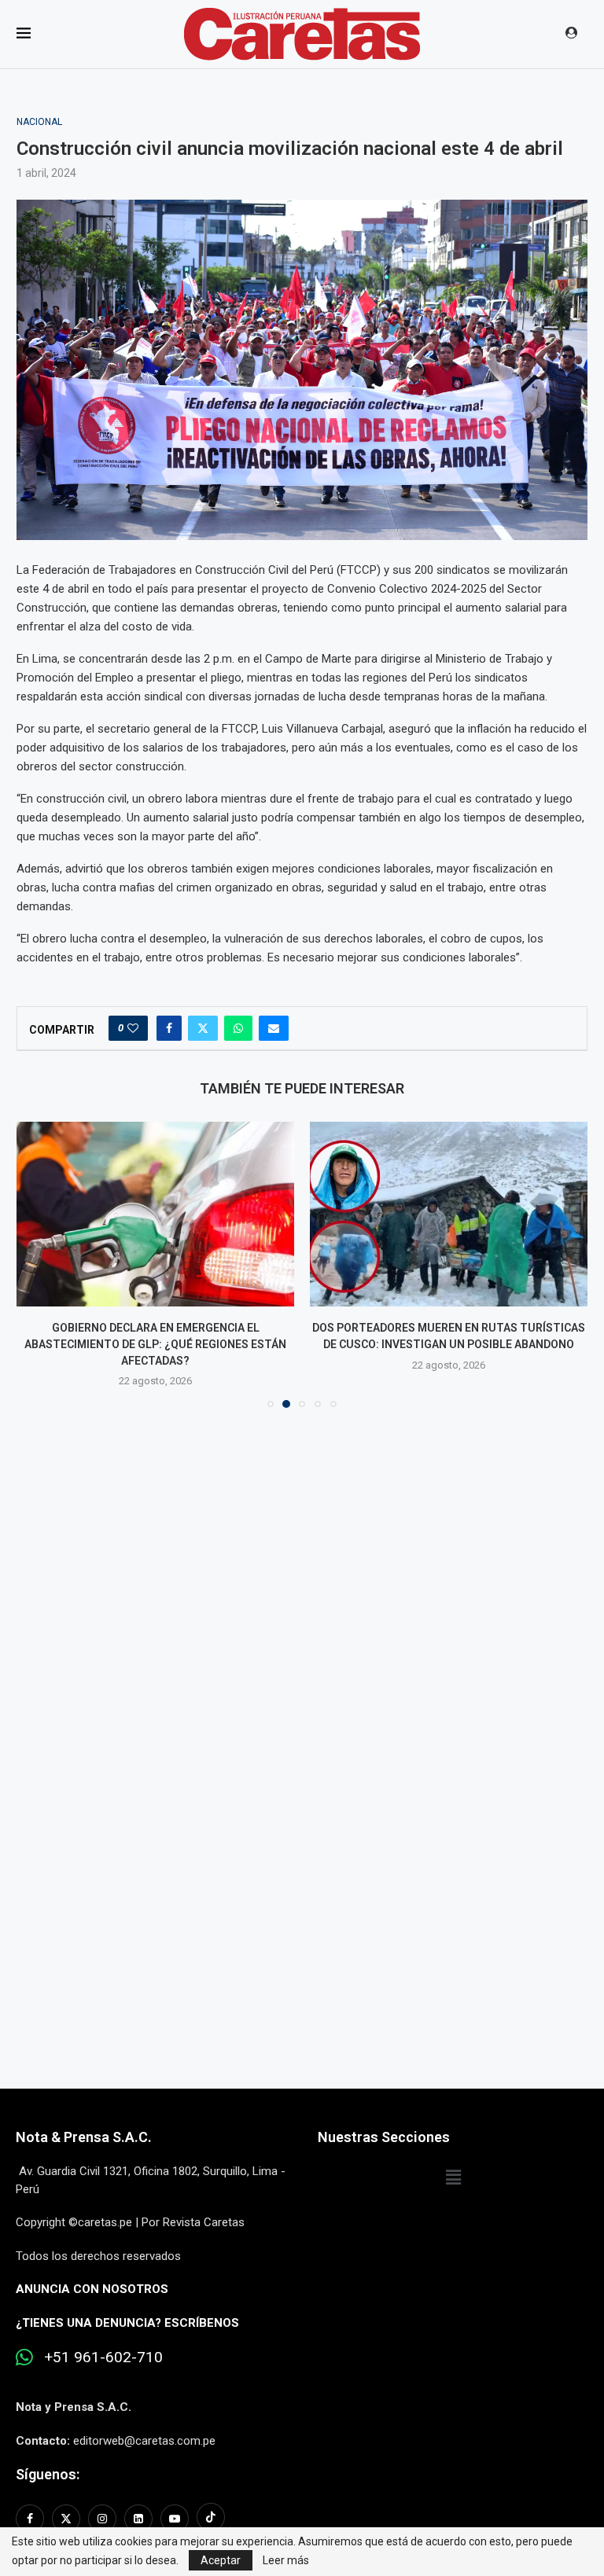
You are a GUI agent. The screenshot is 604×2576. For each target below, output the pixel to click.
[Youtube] (175, 2519)
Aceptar (221, 2560)
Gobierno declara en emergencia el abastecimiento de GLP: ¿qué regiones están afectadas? (155, 1344)
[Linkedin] (138, 2519)
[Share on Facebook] (169, 1028)
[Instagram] (102, 2519)
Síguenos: (48, 2474)
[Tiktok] (211, 2519)
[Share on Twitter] (203, 1028)
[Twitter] (66, 2519)
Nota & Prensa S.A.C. (84, 2137)
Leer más (286, 2560)
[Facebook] (32, 2519)
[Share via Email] (274, 1028)
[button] (38, 1264)
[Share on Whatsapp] (238, 1028)
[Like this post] (133, 1028)
